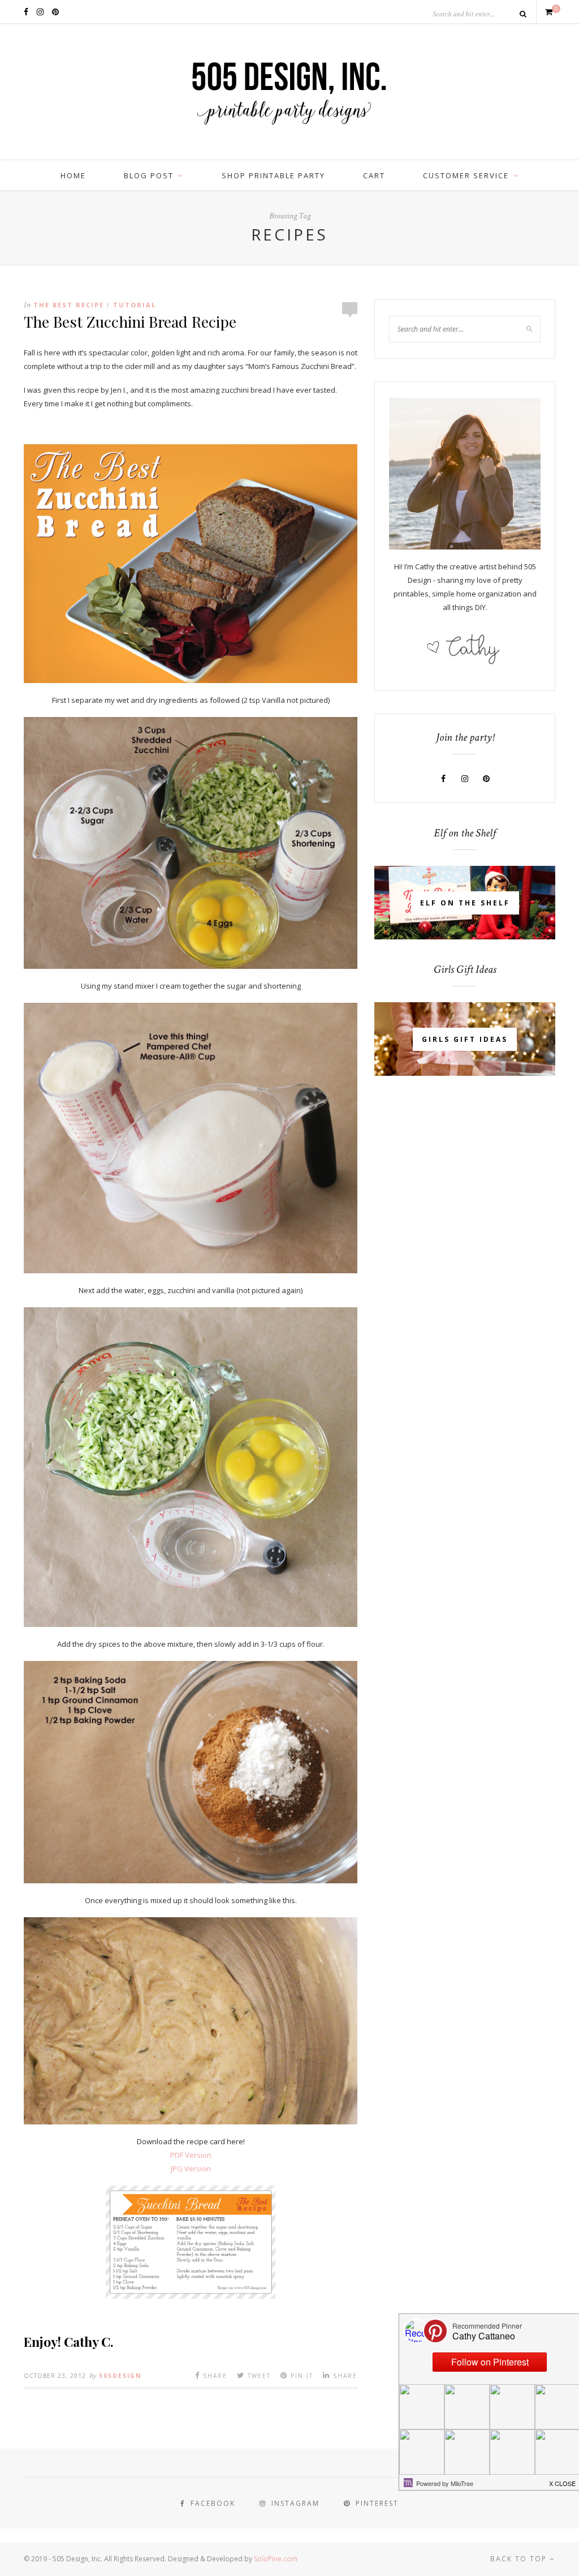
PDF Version (191, 2155)
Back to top (520, 2559)
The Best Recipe (69, 305)
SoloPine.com (276, 2559)
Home (73, 175)
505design (120, 2376)
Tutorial (135, 305)
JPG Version (191, 2169)
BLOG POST (149, 175)
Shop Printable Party (273, 175)
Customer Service (466, 175)
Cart (374, 175)
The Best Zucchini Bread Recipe (130, 321)
